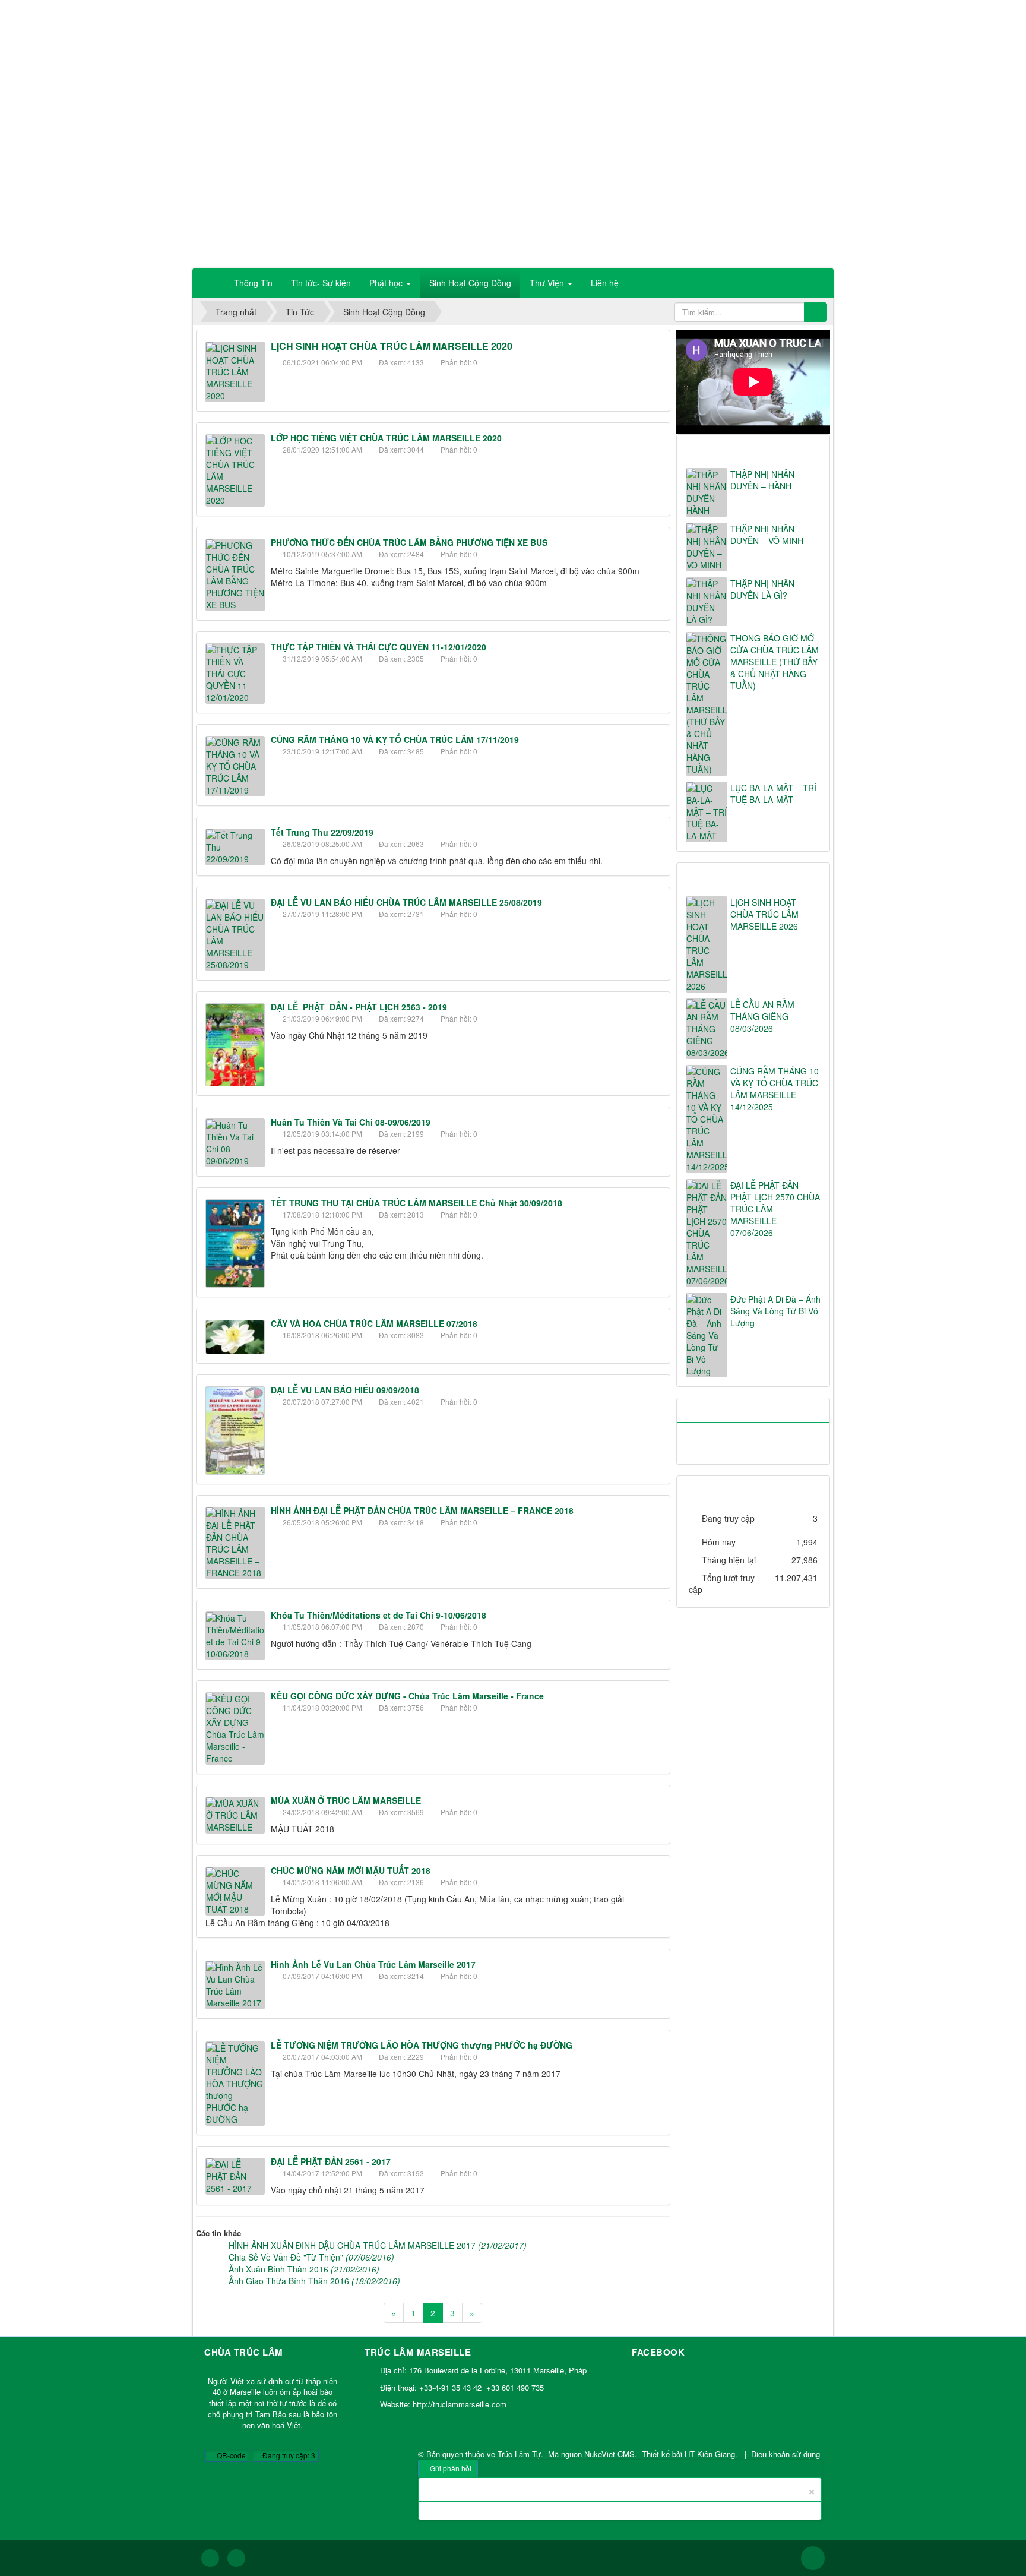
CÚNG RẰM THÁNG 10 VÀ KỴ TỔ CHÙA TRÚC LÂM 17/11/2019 (395, 739)
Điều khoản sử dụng (786, 2454)
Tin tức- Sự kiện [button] (321, 283)
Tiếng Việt (731, 15)
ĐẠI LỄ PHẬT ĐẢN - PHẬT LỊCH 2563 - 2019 (359, 1007)
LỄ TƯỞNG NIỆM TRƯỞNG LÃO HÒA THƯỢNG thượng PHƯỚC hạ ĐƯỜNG (422, 2045)
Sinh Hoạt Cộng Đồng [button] (470, 283)
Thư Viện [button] (548, 283)
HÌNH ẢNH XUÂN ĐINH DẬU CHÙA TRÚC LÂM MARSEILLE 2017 (378, 2245)
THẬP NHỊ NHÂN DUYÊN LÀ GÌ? (762, 589)
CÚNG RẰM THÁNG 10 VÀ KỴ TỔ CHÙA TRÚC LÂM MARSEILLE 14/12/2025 (775, 1089)
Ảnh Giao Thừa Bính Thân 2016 (314, 2281)
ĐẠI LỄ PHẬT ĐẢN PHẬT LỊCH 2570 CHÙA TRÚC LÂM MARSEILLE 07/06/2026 (775, 1209)
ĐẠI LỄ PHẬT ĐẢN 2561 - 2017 (331, 2161)
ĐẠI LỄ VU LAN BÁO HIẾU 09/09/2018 (345, 1390)
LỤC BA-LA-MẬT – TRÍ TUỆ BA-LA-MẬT (773, 794)
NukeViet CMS (609, 2454)
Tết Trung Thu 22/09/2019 (322, 832)
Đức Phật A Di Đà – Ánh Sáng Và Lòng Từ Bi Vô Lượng (775, 1311)
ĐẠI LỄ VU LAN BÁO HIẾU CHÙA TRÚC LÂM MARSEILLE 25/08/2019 (406, 902)
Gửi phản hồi (451, 2468)
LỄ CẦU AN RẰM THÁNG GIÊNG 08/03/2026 (762, 1016)
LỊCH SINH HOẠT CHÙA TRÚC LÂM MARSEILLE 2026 (764, 914)
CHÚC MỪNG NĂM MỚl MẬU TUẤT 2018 (351, 1870)
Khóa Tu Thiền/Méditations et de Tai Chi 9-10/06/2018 (379, 1615)
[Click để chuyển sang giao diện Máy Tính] (236, 2558)
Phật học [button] (387, 283)
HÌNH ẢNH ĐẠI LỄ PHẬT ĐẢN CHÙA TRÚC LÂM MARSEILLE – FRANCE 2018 (422, 1510)
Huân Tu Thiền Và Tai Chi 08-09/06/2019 (351, 1122)
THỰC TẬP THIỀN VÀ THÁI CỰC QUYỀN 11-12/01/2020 (379, 647)
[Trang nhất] (210, 283)
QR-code (230, 2455)
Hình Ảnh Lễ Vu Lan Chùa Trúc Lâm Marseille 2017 (373, 1964)
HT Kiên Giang (710, 2454)
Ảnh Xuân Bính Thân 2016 (304, 2269)
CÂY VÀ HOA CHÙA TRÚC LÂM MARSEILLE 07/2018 (374, 1323)
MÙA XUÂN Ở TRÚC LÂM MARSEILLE (346, 1800)
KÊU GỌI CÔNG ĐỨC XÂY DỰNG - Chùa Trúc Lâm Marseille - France (407, 1696)
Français (808, 15)
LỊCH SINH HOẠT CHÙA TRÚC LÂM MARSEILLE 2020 (392, 346)
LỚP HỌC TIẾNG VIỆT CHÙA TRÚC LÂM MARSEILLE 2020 (386, 438)
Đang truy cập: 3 (288, 2455)
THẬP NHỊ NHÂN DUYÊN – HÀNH (762, 480)
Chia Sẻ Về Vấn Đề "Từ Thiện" (311, 2257)
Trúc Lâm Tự (519, 2454)
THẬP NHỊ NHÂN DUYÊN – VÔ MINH (767, 535)
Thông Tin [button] (253, 283)
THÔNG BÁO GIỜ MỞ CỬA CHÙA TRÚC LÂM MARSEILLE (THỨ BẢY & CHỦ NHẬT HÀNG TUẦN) (775, 662)
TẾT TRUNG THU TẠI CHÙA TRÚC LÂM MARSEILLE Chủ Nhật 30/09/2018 (417, 1203)
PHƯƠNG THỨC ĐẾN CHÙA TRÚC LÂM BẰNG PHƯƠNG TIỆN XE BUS (409, 542)
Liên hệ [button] (605, 283)
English (771, 15)
